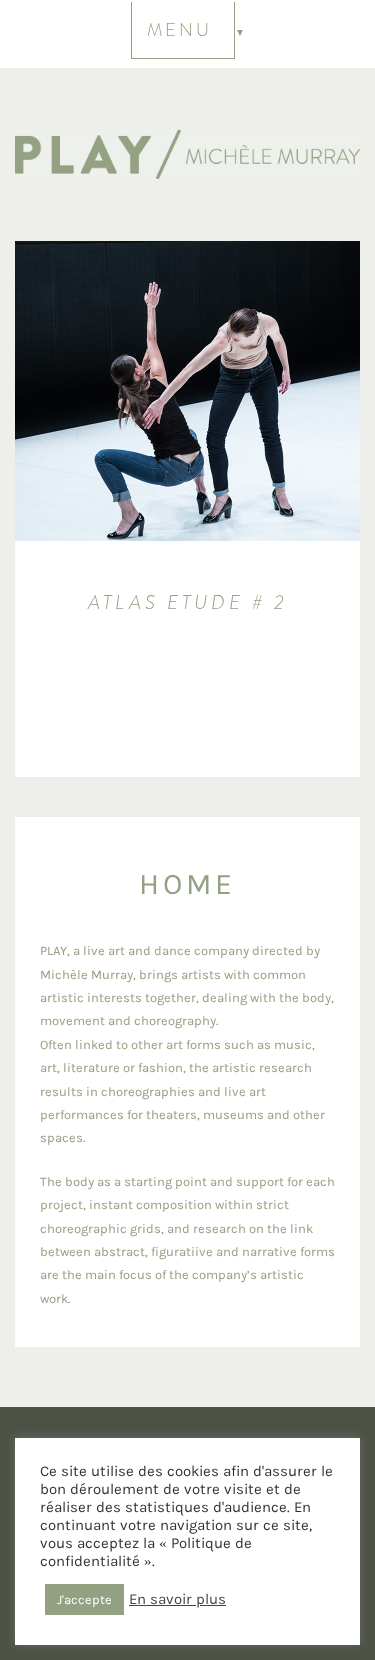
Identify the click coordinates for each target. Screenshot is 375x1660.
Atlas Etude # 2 (188, 602)
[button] (188, 31)
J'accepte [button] (84, 1599)
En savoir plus (177, 1599)
